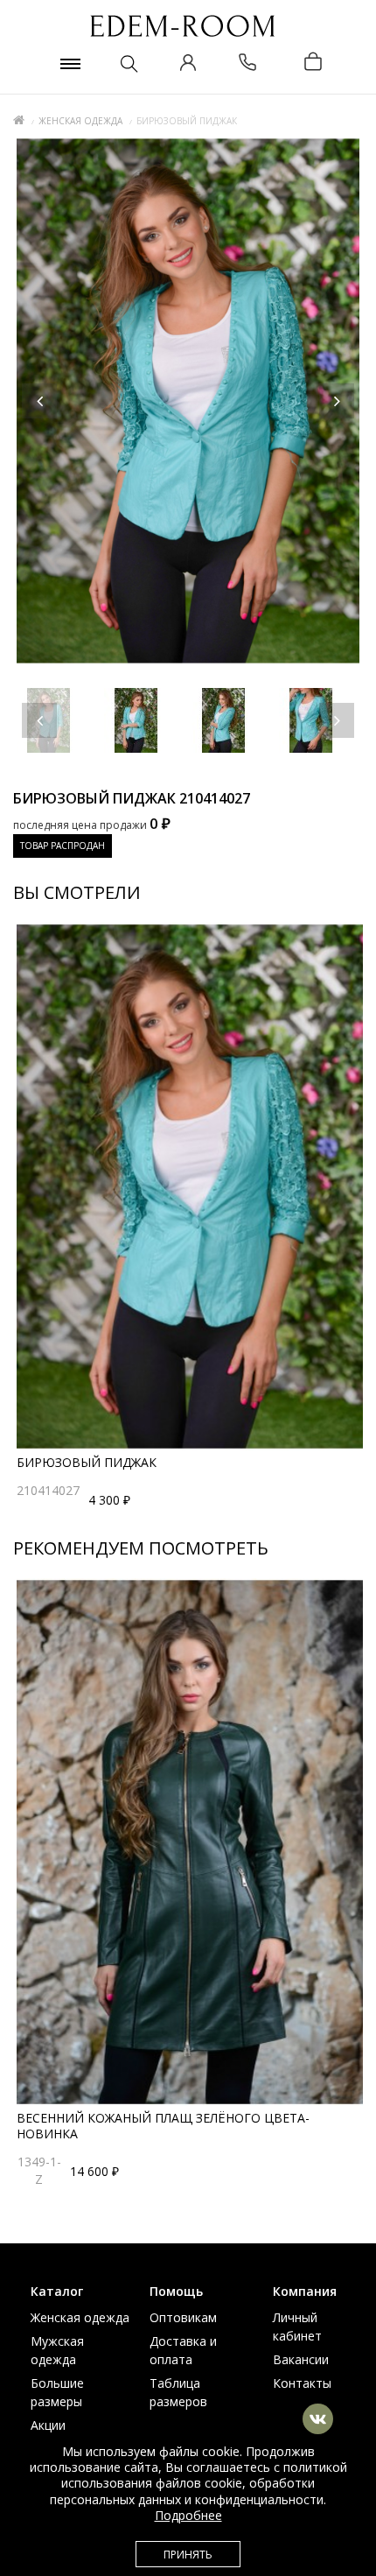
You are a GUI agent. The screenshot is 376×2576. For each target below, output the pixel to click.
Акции (48, 2425)
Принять (188, 2555)
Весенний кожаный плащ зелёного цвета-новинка (163, 2126)
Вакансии (301, 2359)
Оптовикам (183, 2317)
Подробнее (188, 2515)
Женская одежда (80, 121)
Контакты (302, 2383)
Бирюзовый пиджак (87, 1462)
